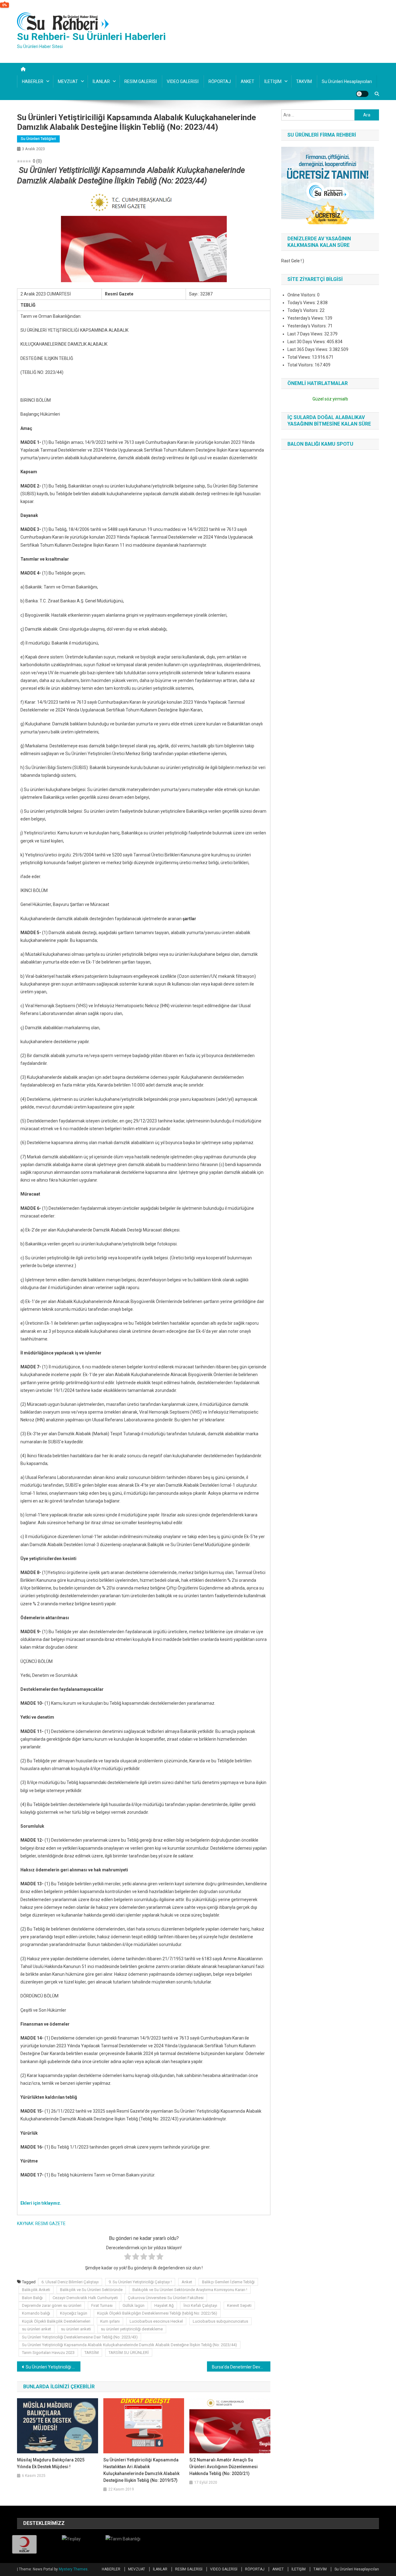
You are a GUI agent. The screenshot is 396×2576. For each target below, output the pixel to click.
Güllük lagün (133, 2305)
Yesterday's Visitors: (308, 326)
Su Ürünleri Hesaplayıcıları (347, 81)
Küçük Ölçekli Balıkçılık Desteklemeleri (56, 2321)
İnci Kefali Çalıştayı (200, 2305)
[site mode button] (362, 94)
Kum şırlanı (110, 2321)
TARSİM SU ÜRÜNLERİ (129, 2353)
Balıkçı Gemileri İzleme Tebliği (228, 2282)
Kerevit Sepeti (239, 2305)
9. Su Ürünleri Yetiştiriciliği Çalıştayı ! (140, 2282)
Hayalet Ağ (164, 2305)
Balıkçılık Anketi (36, 2290)
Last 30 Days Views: (307, 342)
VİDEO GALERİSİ (183, 81)
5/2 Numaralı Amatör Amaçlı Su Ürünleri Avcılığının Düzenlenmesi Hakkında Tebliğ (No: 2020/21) (224, 2467)
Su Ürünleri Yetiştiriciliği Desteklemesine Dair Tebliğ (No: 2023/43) (80, 2337)
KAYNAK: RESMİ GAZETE (41, 2224)
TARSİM (92, 2353)
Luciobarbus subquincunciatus (220, 2321)
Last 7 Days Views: (306, 334)
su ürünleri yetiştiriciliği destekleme (132, 2329)
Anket (187, 2282)
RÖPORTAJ (220, 81)
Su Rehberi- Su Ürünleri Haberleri (91, 37)
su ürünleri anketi (76, 2329)
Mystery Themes (73, 2569)
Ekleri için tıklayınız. (41, 2203)
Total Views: (300, 357)
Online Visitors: (302, 295)
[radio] (128, 2258)
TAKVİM (304, 81)
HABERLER (33, 81)
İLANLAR (101, 81)
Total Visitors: (301, 365)
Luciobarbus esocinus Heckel (156, 2321)
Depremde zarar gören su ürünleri (52, 2305)
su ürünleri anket (37, 2329)
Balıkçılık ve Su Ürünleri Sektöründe (91, 2290)
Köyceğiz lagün (74, 2313)
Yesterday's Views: (306, 318)
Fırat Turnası (102, 2305)
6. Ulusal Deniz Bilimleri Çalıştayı (70, 2282)
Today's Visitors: (303, 310)
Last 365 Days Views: (308, 349)
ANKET (247, 81)
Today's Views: (302, 303)
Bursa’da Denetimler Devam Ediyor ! (241, 2367)
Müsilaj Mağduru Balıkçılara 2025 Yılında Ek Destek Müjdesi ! (51, 2463)
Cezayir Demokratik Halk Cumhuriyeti (85, 2298)
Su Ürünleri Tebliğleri (38, 139)
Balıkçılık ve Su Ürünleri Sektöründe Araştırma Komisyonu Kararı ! (190, 2290)
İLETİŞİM (273, 81)
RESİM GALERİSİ (141, 81)
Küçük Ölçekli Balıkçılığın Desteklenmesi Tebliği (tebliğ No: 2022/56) (157, 2313)
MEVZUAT (68, 81)
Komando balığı (36, 2313)
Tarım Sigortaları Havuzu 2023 (48, 2353)
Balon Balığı (32, 2298)
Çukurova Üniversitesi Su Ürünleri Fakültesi (166, 2298)
